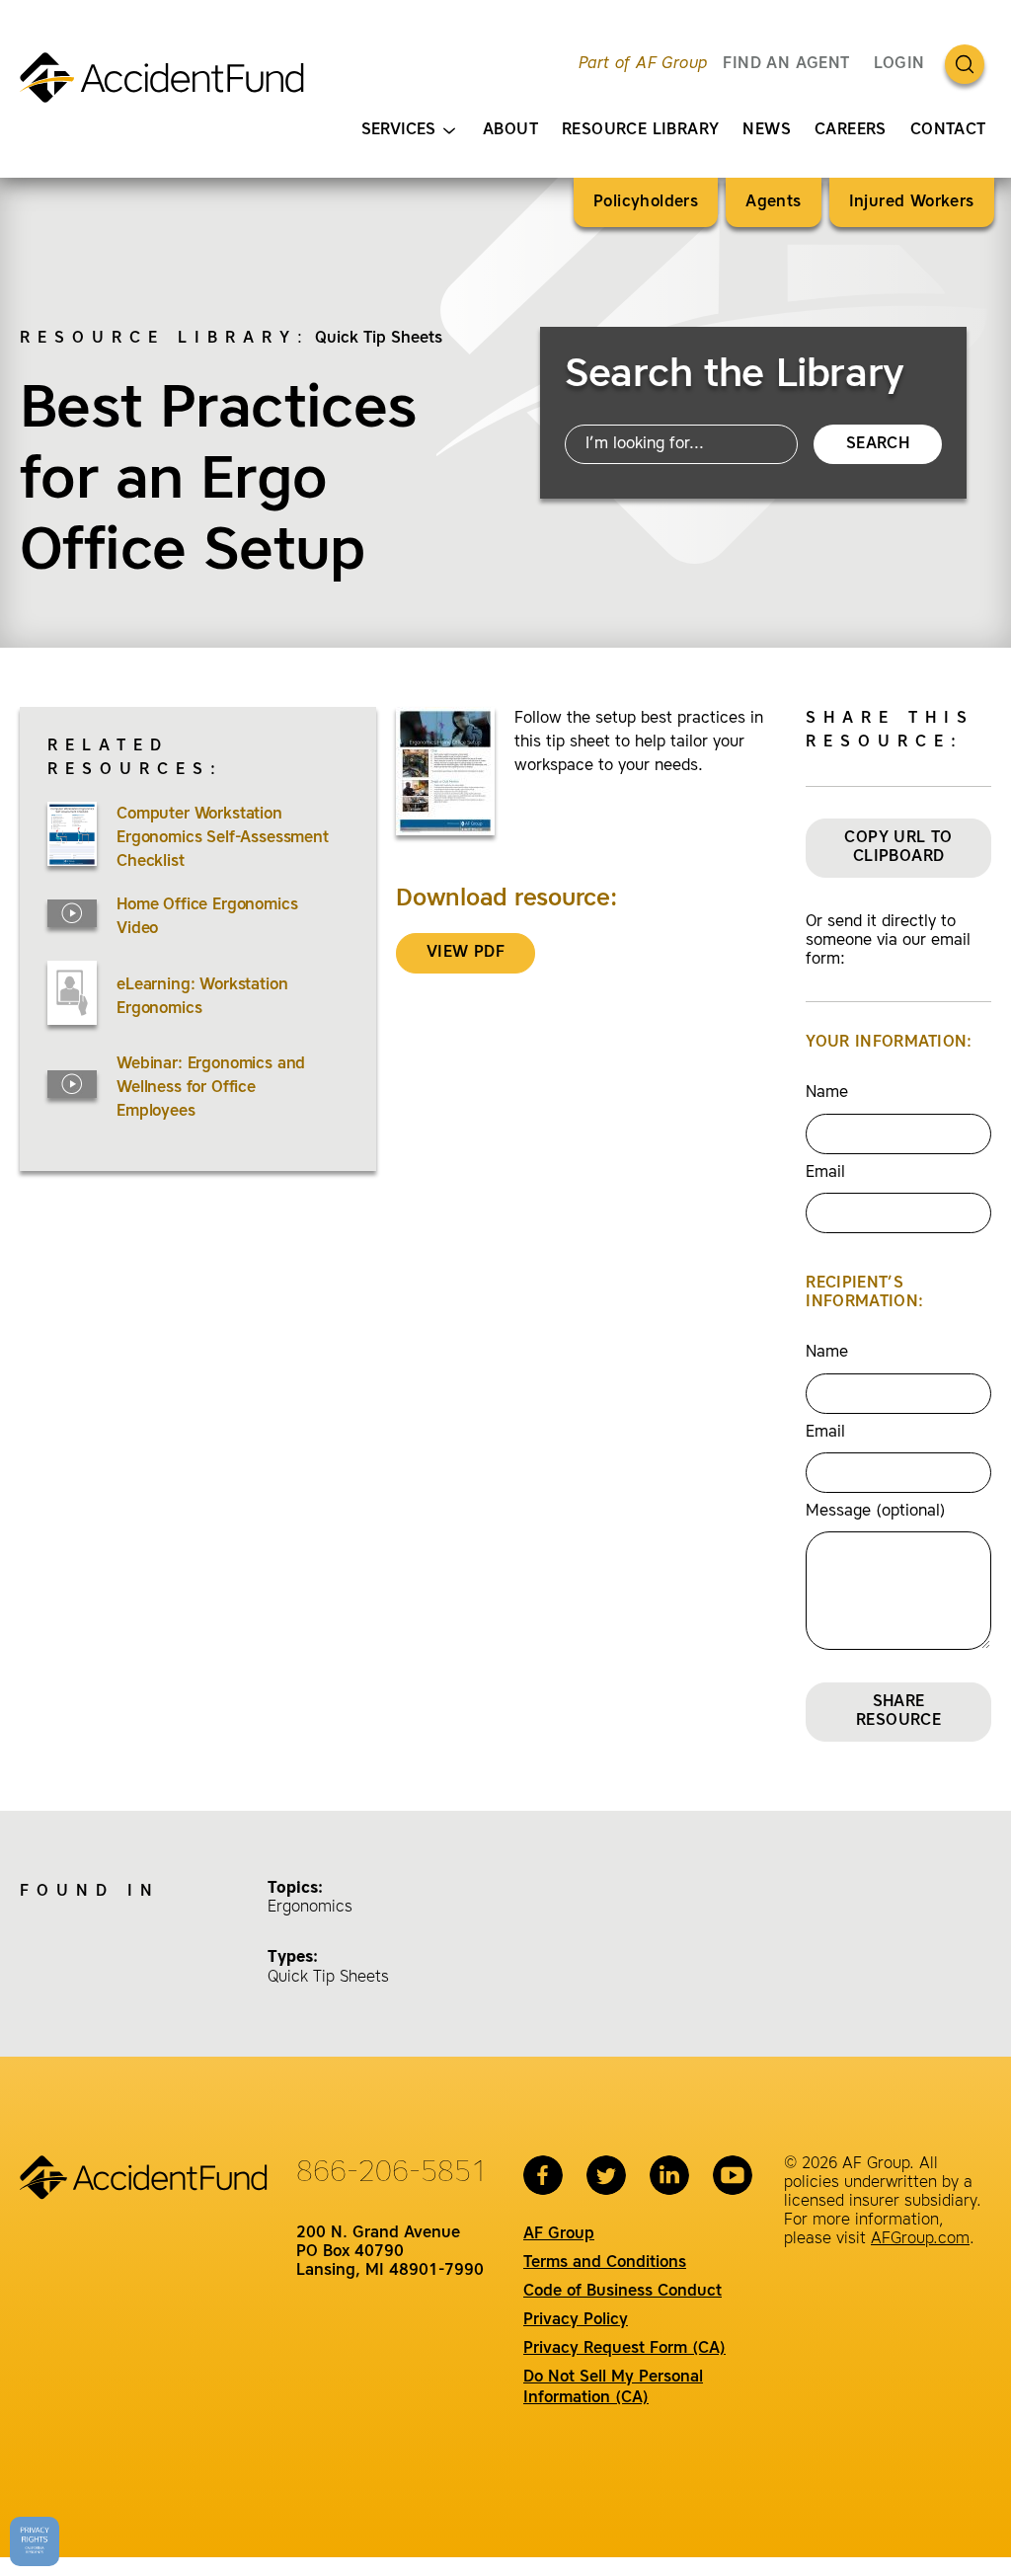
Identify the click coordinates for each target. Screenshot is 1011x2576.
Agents (773, 202)
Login (899, 64)
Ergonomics (310, 1908)
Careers (851, 130)
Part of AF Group (643, 64)
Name (827, 1093)
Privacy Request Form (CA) (624, 2349)
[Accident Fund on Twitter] (606, 2175)
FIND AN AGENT (786, 64)
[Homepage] (170, 86)
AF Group (559, 2234)
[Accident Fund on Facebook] (543, 2175)
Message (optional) (876, 1512)
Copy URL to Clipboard (898, 848)
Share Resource (898, 1712)
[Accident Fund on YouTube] (733, 2175)
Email (825, 1173)
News (767, 130)
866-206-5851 (392, 2173)
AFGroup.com (920, 2239)
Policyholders (646, 202)
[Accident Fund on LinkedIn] (669, 2175)
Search (878, 444)
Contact (948, 130)
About (510, 130)
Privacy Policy (576, 2320)
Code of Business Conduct (622, 2292)
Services (398, 130)
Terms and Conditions (605, 2263)
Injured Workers (912, 202)
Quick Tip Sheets (379, 339)
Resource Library (640, 130)
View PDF (466, 953)
